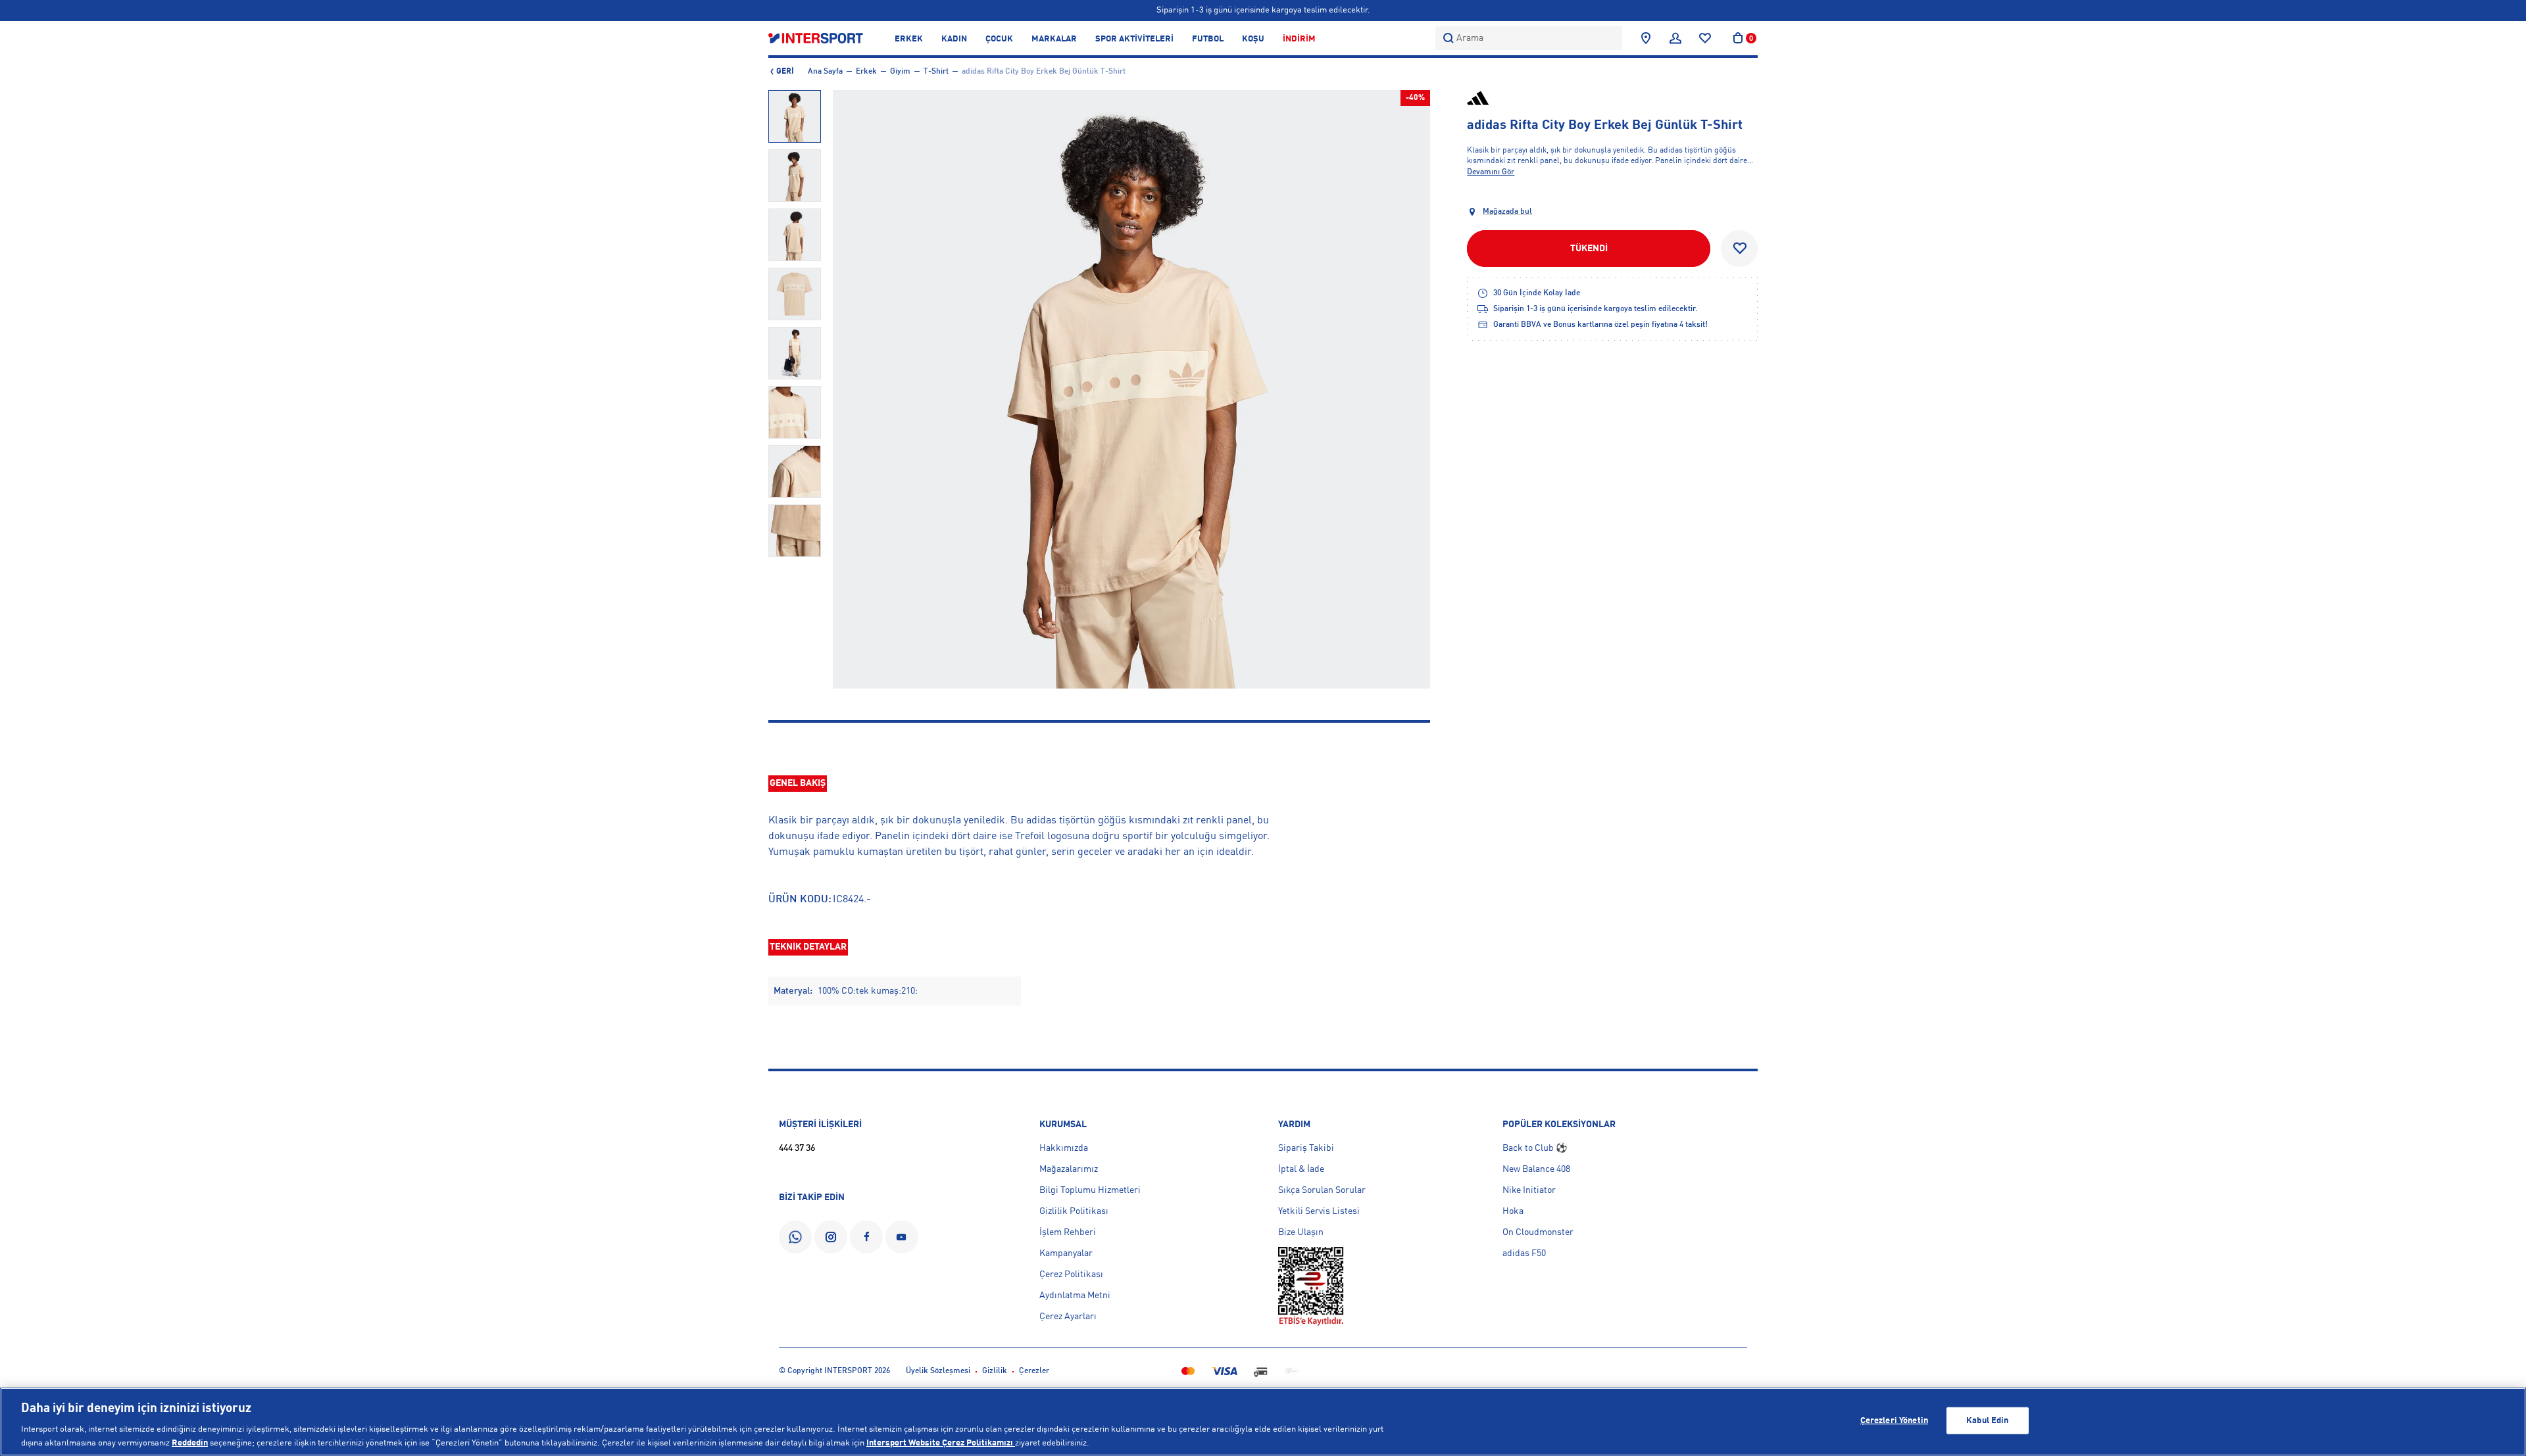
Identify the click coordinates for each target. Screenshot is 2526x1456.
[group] (795, 116)
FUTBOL (1208, 39)
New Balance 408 (1536, 1169)
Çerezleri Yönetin (1894, 1421)
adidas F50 (1524, 1253)
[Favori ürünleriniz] (1705, 38)
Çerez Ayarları (1068, 1317)
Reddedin (190, 1443)
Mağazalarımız (1069, 1169)
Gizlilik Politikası (1074, 1211)
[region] (1263, 1422)
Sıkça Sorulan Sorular (1322, 1190)
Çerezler (1034, 1371)
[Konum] (1646, 38)
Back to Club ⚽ (1535, 1148)
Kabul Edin (1987, 1421)
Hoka (1513, 1211)
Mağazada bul (1507, 212)
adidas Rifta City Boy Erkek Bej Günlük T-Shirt (1044, 72)
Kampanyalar (1066, 1253)
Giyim (900, 72)
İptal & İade (1301, 1169)
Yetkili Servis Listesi (1319, 1211)
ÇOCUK (999, 39)
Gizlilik (995, 1371)
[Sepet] (1738, 38)
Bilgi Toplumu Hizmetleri (1090, 1190)
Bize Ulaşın (1301, 1232)
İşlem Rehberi (1068, 1232)
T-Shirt (936, 72)
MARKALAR (1054, 39)
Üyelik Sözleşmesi (938, 1371)
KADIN (954, 39)
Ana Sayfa (825, 72)
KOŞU (1253, 39)
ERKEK (909, 39)
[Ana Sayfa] (816, 38)
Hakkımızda (1064, 1148)
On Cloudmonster (1538, 1232)
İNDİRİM (1299, 39)
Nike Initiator (1529, 1190)
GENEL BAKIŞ (798, 783)
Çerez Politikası (1071, 1274)
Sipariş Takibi (1306, 1148)
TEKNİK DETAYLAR (808, 947)
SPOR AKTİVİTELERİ (1134, 39)
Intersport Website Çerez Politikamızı (941, 1443)
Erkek (866, 72)
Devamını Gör (1491, 172)
